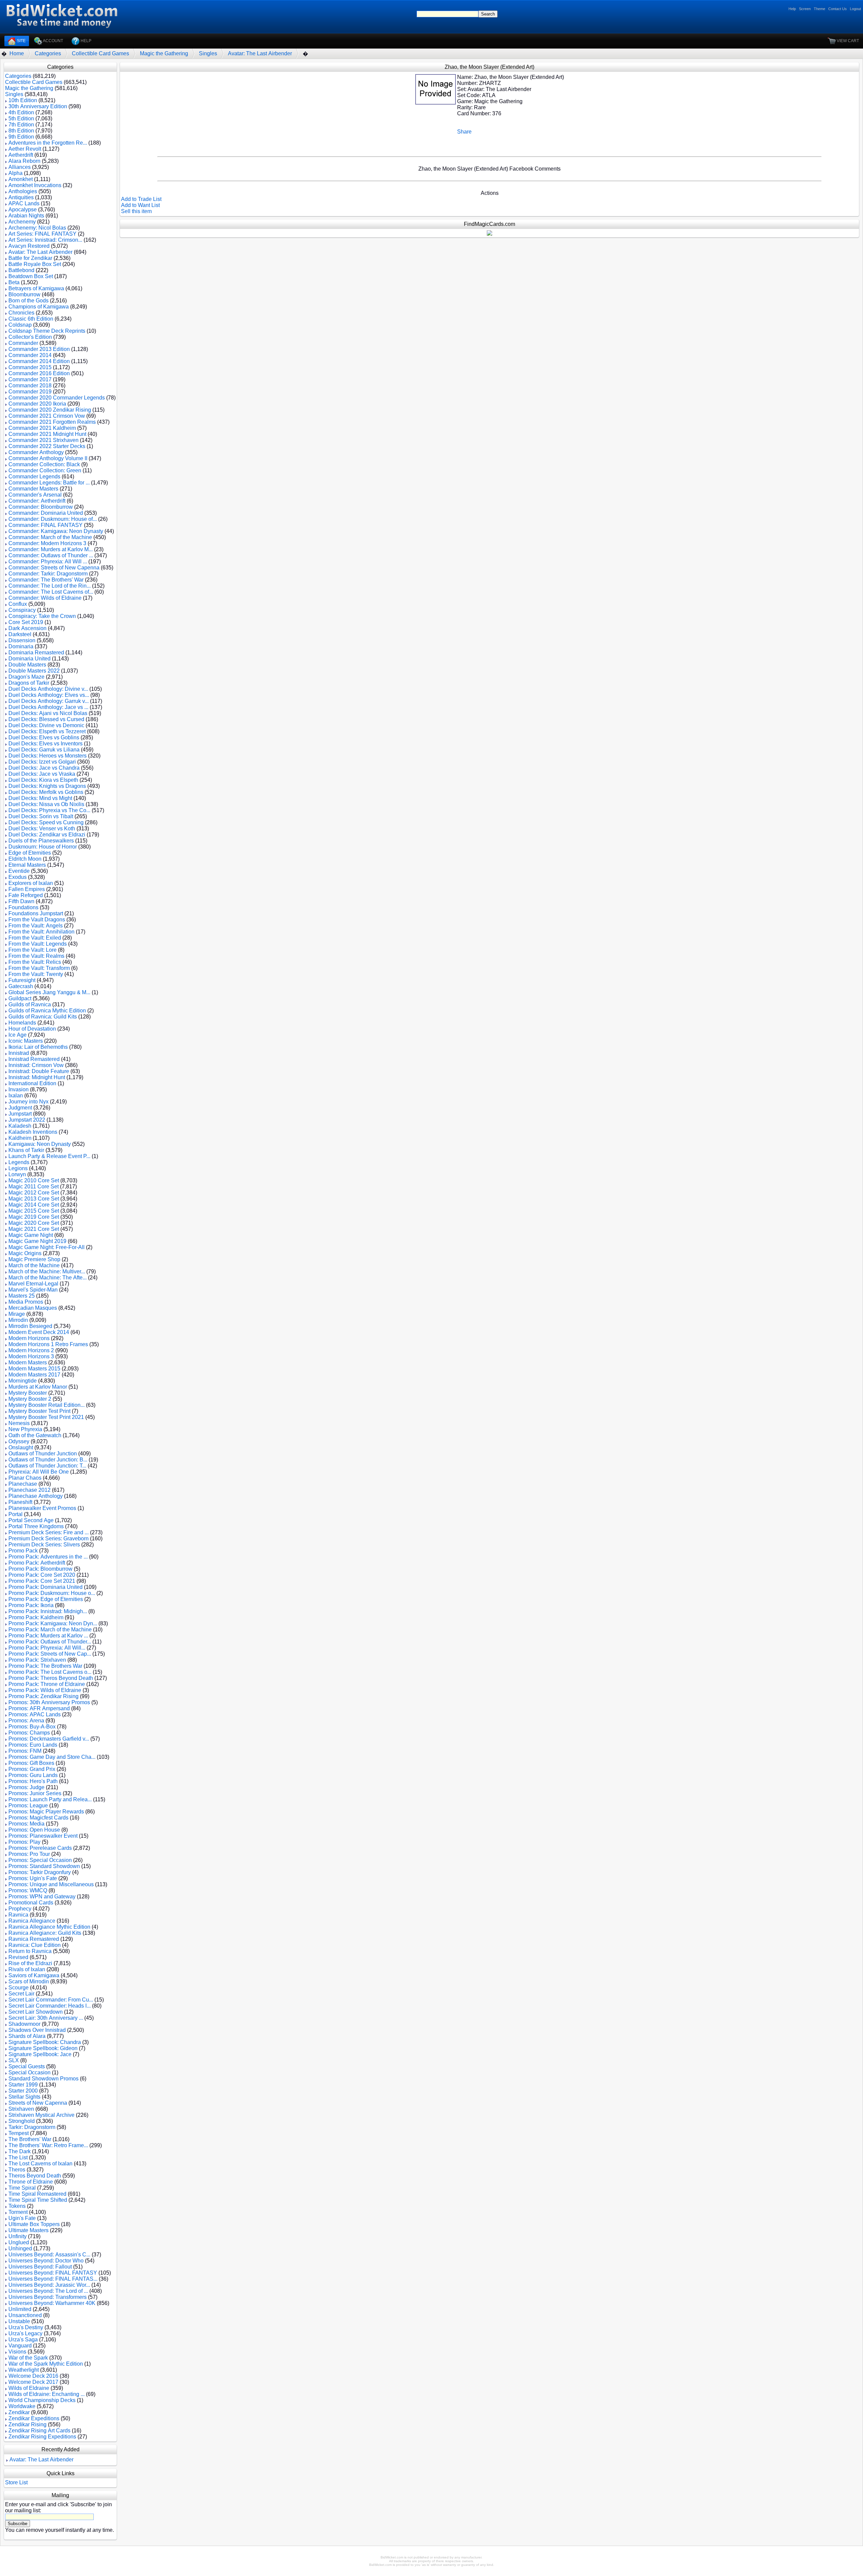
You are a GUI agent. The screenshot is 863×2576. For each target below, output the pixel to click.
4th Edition (21, 112)
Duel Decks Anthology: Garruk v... (49, 701)
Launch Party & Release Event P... (49, 1156)
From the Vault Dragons (37, 920)
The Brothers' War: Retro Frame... (48, 2145)
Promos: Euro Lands (33, 1745)
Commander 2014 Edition (39, 361)
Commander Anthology (36, 452)
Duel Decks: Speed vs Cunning (46, 822)
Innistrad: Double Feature (39, 1071)
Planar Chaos (25, 1478)
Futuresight (22, 980)
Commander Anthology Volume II (48, 458)
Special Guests (27, 2066)
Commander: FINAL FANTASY (46, 525)
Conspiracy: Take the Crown (42, 616)
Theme (820, 9)
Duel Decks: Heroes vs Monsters (48, 756)
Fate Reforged (26, 895)
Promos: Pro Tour (29, 1854)
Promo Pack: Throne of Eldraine (47, 1684)
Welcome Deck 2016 (33, 2376)
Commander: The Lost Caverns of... (51, 592)
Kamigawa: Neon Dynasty (40, 1144)
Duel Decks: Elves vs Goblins (44, 737)
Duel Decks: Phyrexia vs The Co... (49, 810)
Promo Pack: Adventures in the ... (48, 1557)
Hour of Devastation (32, 1029)
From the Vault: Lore (33, 950)
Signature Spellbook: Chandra (45, 2042)
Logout (855, 9)
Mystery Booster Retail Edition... (47, 1405)
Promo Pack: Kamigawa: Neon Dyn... (53, 1623)
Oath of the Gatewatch (35, 1435)
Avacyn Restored (29, 246)
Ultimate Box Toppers (34, 2224)
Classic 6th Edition (31, 319)
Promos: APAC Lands (35, 1714)
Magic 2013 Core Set (34, 1199)
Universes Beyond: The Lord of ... (48, 2291)
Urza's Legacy (25, 2333)
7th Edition (21, 125)
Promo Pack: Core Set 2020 (42, 1575)
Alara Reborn (24, 161)
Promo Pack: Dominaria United (46, 1587)
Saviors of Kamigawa (34, 1975)
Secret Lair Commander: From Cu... (51, 2000)
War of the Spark (28, 2358)
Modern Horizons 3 (31, 1356)
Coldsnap (20, 325)
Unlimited (20, 2309)
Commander (23, 343)
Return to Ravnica (30, 1951)
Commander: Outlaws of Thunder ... (51, 555)
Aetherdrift (21, 155)
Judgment (20, 1108)
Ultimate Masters (28, 2230)
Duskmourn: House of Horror (43, 847)
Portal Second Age (31, 1520)
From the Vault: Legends (38, 944)
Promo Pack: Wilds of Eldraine (45, 1690)
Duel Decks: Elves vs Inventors (46, 744)
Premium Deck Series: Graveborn (49, 1538)
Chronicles (21, 313)
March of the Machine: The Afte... (48, 1278)
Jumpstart (20, 1114)
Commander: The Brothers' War (46, 580)
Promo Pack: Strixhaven (37, 1660)
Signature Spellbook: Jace (40, 2054)
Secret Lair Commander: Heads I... (50, 2006)
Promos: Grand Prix (32, 1769)
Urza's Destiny (26, 2327)
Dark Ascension (27, 628)
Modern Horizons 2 (31, 1350)
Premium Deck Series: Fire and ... (49, 1532)
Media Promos (26, 1302)
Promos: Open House (34, 1830)
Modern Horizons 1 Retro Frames (48, 1344)
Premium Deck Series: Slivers (44, 1545)
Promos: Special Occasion (40, 1860)
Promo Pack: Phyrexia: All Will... (47, 1648)
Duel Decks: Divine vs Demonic (46, 725)
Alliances (20, 167)
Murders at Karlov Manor (38, 1387)
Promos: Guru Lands (33, 1775)
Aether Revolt (25, 149)
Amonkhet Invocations (35, 185)
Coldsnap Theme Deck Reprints (47, 331)
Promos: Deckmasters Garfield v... (49, 1739)
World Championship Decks (42, 2400)
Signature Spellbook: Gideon (43, 2048)
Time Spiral (22, 2188)
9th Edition (21, 137)
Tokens (17, 2206)
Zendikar (19, 2412)
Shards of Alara (27, 2036)
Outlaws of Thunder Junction (43, 1454)
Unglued (19, 2242)
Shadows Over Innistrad (37, 2030)
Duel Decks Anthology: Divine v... (48, 689)
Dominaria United (29, 659)
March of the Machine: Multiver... (47, 1271)
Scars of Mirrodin (29, 1981)
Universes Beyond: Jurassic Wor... (49, 2285)
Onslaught (21, 1447)
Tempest (19, 2133)
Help (792, 9)
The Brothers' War (30, 2139)
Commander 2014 (30, 355)
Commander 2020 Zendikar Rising (50, 410)
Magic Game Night (31, 1235)
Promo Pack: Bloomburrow (40, 1569)
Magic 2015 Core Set (34, 1211)
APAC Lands (24, 203)
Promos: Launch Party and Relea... (50, 1799)
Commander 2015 (30, 367)
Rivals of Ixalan (27, 1969)
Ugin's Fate (22, 2218)
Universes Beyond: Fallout (40, 2267)
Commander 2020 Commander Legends (57, 398)
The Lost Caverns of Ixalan (40, 2164)
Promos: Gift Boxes (31, 1763)
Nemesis (19, 1423)
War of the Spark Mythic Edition (46, 2364)
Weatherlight (24, 2370)
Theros (17, 2170)
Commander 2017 (30, 379)
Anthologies (23, 191)
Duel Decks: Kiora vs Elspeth (43, 780)
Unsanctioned (25, 2315)
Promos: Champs (29, 1733)
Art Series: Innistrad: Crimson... (45, 240)
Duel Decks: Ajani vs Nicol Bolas (48, 713)
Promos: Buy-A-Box (32, 1727)
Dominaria (21, 646)
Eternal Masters (27, 865)
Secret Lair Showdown (36, 2012)
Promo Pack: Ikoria (31, 1605)
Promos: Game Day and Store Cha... (52, 1757)
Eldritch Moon (25, 859)
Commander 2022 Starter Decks (47, 446)
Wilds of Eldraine (29, 2388)
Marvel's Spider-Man (33, 1290)
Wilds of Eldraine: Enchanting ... (47, 2394)
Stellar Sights (24, 2097)
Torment (18, 2212)
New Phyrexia (25, 1429)
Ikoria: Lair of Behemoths (38, 1047)
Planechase (23, 1484)
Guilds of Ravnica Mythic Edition (47, 1011)
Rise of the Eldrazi (30, 1963)
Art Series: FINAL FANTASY (42, 234)
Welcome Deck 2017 (33, 2382)
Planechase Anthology (36, 1496)
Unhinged (20, 2248)
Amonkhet (21, 179)
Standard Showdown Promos (43, 2079)
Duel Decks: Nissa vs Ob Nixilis (46, 804)
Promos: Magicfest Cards (38, 1818)
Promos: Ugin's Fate (33, 1878)
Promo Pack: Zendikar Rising (43, 1696)
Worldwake (22, 2406)
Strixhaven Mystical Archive (41, 2115)
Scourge (19, 1988)
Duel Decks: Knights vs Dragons (47, 786)
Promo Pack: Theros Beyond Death (51, 1678)
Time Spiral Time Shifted (38, 2200)
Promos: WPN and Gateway (42, 1897)
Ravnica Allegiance (32, 1921)
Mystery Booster (28, 1393)
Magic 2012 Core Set (34, 1193)
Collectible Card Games (100, 53)
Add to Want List (140, 205)
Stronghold (22, 2121)
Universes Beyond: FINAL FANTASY (53, 2273)
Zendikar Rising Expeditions (42, 2437)
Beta (14, 282)
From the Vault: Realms (36, 956)
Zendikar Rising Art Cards (39, 2431)
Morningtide (23, 1381)
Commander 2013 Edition (39, 349)
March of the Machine (34, 1265)
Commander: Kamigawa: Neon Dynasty (56, 531)
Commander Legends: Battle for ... (49, 483)
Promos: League (28, 1805)
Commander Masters (33, 489)
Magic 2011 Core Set (34, 1187)
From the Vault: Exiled (35, 938)
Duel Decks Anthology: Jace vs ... (48, 707)
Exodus (18, 877)
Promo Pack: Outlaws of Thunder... (50, 1642)
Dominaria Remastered (36, 653)
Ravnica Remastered (34, 1939)
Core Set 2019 (26, 622)
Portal (16, 1514)
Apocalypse (23, 210)
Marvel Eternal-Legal (33, 1284)
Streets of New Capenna (38, 2103)
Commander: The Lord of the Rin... (50, 586)
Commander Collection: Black (44, 464)
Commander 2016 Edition (39, 373)
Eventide (19, 871)
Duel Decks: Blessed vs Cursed (46, 719)
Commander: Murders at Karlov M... (51, 549)
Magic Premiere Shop (34, 1259)
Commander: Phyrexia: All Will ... (48, 561)
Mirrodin (18, 1320)
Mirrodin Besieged (30, 1326)
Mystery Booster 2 (30, 1399)
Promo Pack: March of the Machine (50, 1630)
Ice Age (18, 1035)
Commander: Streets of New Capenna (54, 568)
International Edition (32, 1083)
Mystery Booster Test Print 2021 (46, 1417)
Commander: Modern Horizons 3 (47, 543)
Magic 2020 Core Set (34, 1223)
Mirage (17, 1314)
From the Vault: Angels (36, 926)
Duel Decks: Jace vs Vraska (42, 774)
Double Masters (27, 665)
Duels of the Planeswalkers (41, 841)
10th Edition (23, 100)
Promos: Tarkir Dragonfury (40, 1872)
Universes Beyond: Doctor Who (46, 2261)
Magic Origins (25, 1253)
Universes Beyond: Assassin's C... (49, 2255)
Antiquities (21, 197)
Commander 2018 (30, 386)
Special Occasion (29, 2072)
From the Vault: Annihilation (41, 932)
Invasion (19, 1089)
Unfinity (18, 2236)
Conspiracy (22, 610)
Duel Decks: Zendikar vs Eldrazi (47, 835)
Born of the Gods (28, 301)
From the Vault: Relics (35, 962)
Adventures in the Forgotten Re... (48, 143)
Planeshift (20, 1502)
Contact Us (838, 9)
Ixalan (16, 1095)
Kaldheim (20, 1138)
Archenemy (22, 222)
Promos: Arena (26, 1721)
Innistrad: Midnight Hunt (37, 1077)
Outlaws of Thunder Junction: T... (47, 1466)
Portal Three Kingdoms (36, 1526)
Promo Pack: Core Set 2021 (42, 1581)
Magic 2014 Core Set (34, 1205)
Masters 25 (22, 1296)
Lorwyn (17, 1174)
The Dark (20, 2151)
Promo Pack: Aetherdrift (37, 1563)
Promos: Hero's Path (33, 1781)
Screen (805, 9)
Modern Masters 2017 (34, 1375)
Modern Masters (28, 1363)
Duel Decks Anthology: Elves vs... (49, 695)
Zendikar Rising (27, 2424)
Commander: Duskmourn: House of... (53, 519)
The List (18, 2157)
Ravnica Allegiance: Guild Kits (45, 1933)
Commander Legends (34, 477)
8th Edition (21, 131)
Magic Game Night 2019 (37, 1241)
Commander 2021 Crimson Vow (47, 416)
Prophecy (20, 1909)
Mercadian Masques (33, 1308)
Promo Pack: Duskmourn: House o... (52, 1593)
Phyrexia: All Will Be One (39, 1472)
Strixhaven (21, 2109)
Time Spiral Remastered (37, 2194)
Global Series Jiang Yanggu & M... (49, 992)
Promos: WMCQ (28, 1890)
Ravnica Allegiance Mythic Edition (49, 1927)
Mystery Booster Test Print (39, 1411)
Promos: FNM (25, 1751)
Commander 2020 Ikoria (37, 404)
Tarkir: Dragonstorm (32, 2127)
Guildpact (20, 998)
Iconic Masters (26, 1041)
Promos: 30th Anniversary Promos (49, 1702)
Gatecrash (21, 986)
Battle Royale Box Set (35, 264)
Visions (17, 2352)
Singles (208, 53)
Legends (19, 1162)
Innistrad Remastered (34, 1059)
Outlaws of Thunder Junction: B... (48, 1460)
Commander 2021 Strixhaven (43, 440)
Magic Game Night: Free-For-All (47, 1247)
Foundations (23, 907)
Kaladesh (20, 1126)
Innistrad (19, 1053)
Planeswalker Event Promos (42, 1508)
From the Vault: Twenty (36, 974)
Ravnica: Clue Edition (35, 1945)
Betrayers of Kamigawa (36, 288)
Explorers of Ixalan (31, 883)
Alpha (16, 173)
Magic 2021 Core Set (34, 1229)
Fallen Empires (27, 889)
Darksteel (20, 634)
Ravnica (18, 1915)
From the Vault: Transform (39, 968)
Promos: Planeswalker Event (43, 1836)
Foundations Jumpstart (36, 913)
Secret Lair (21, 1994)
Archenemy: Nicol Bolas (37, 228)
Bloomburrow (24, 294)
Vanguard (20, 2346)
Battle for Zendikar (30, 258)
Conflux (18, 604)
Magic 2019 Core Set (34, 1217)
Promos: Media (26, 1824)
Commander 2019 (30, 392)
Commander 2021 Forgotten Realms (52, 422)
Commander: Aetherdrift (37, 501)
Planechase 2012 (29, 1490)
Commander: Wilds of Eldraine (45, 598)
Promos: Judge (26, 1787)
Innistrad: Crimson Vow (36, 1065)
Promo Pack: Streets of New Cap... (50, 1654)
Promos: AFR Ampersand (39, 1708)
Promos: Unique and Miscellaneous (51, 1884)
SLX (14, 2060)
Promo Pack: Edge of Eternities (46, 1599)
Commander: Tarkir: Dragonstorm (48, 574)
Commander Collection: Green (45, 470)
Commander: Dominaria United (46, 513)
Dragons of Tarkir (29, 683)
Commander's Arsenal (35, 495)
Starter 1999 (23, 2085)
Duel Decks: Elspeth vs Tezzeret (47, 731)
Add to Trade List (141, 199)
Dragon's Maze (26, 677)
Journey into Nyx (28, 1102)
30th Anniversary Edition (38, 106)
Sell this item (136, 211)
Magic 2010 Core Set (34, 1180)
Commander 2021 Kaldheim (42, 428)
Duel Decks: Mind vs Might (40, 798)
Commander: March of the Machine (50, 537)
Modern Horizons (29, 1338)
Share (464, 132)
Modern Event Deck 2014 (39, 1332)
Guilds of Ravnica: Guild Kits (43, 1017)
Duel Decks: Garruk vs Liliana (44, 750)
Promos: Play (24, 1842)
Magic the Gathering (164, 53)
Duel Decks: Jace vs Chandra (44, 768)
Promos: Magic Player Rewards (46, 1812)
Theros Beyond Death (35, 2176)
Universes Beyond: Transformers (48, 2297)
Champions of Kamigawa (39, 307)
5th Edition (21, 119)
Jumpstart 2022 (27, 1120)
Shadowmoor (24, 2024)
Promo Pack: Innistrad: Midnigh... (48, 1611)
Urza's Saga (23, 2340)
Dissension (22, 640)
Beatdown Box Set (31, 276)
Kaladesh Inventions (33, 1132)
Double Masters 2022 (34, 671)
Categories (48, 53)
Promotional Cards (31, 1903)
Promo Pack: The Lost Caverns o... (50, 1672)
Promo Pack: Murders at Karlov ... (48, 1636)
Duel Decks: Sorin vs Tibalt (41, 816)
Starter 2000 (23, 2091)
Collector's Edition (30, 337)
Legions (18, 1168)
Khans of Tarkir (26, 1150)
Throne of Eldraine (31, 2182)
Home (17, 53)
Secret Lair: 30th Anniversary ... (46, 2018)
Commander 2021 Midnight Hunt (47, 434)
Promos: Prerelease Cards (40, 1848)
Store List (16, 2482)
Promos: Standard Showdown (44, 1866)
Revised (18, 1957)
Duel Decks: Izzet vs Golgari (42, 762)
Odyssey (19, 1441)
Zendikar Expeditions (34, 2418)
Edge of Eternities (30, 853)
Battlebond (21, 270)
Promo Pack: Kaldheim (36, 1617)
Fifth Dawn (21, 901)
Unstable (19, 2321)
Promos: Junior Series (35, 1793)
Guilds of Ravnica (30, 1004)
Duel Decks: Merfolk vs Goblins (46, 792)
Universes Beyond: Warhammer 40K (52, 2303)
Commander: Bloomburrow (41, 507)
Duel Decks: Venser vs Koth (42, 828)
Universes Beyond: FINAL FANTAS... (53, 2279)
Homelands (22, 1023)
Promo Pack (23, 1551)
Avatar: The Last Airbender (260, 53)
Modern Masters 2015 (34, 1369)
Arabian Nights (26, 216)
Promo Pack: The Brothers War (45, 1666)
